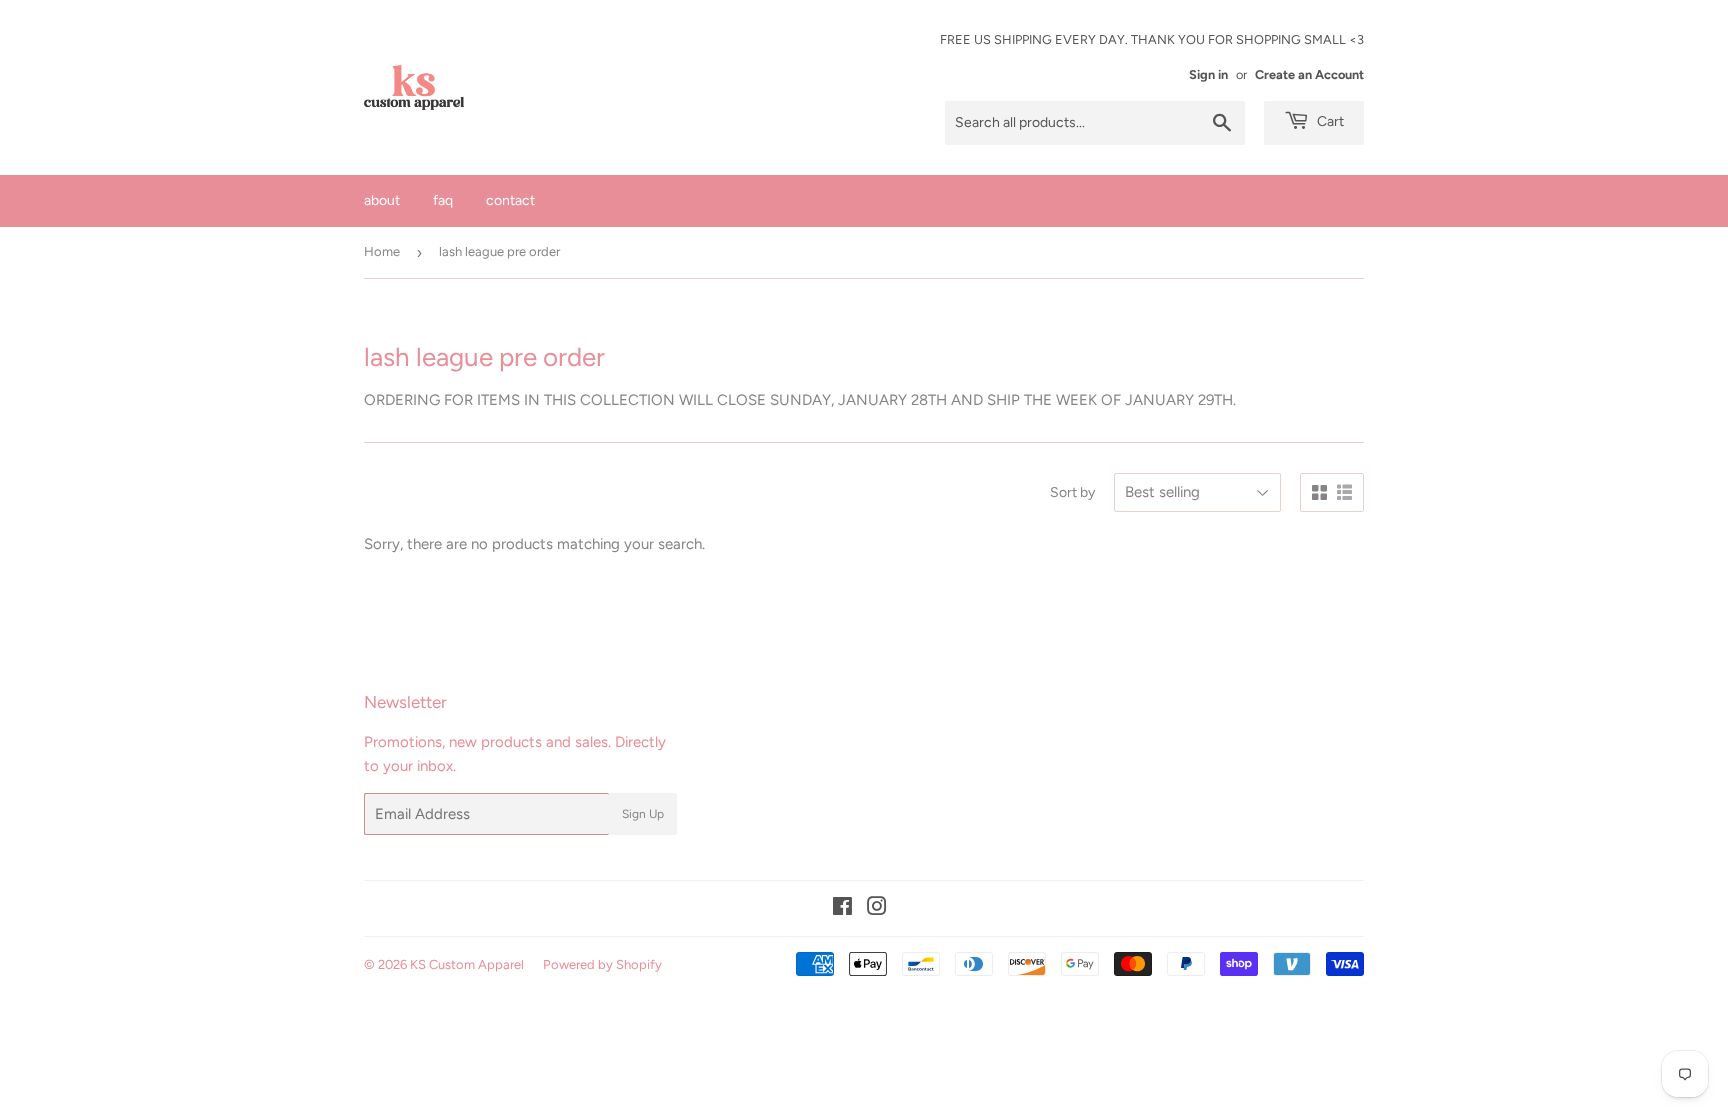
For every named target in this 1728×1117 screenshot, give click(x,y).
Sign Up (643, 814)
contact (510, 200)
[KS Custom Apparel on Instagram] (877, 909)
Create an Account (1309, 74)
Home (382, 251)
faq (443, 200)
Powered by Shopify (602, 964)
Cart (1329, 121)
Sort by (1072, 492)
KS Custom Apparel (467, 964)
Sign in (1208, 74)
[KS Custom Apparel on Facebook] (842, 909)
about (382, 200)
